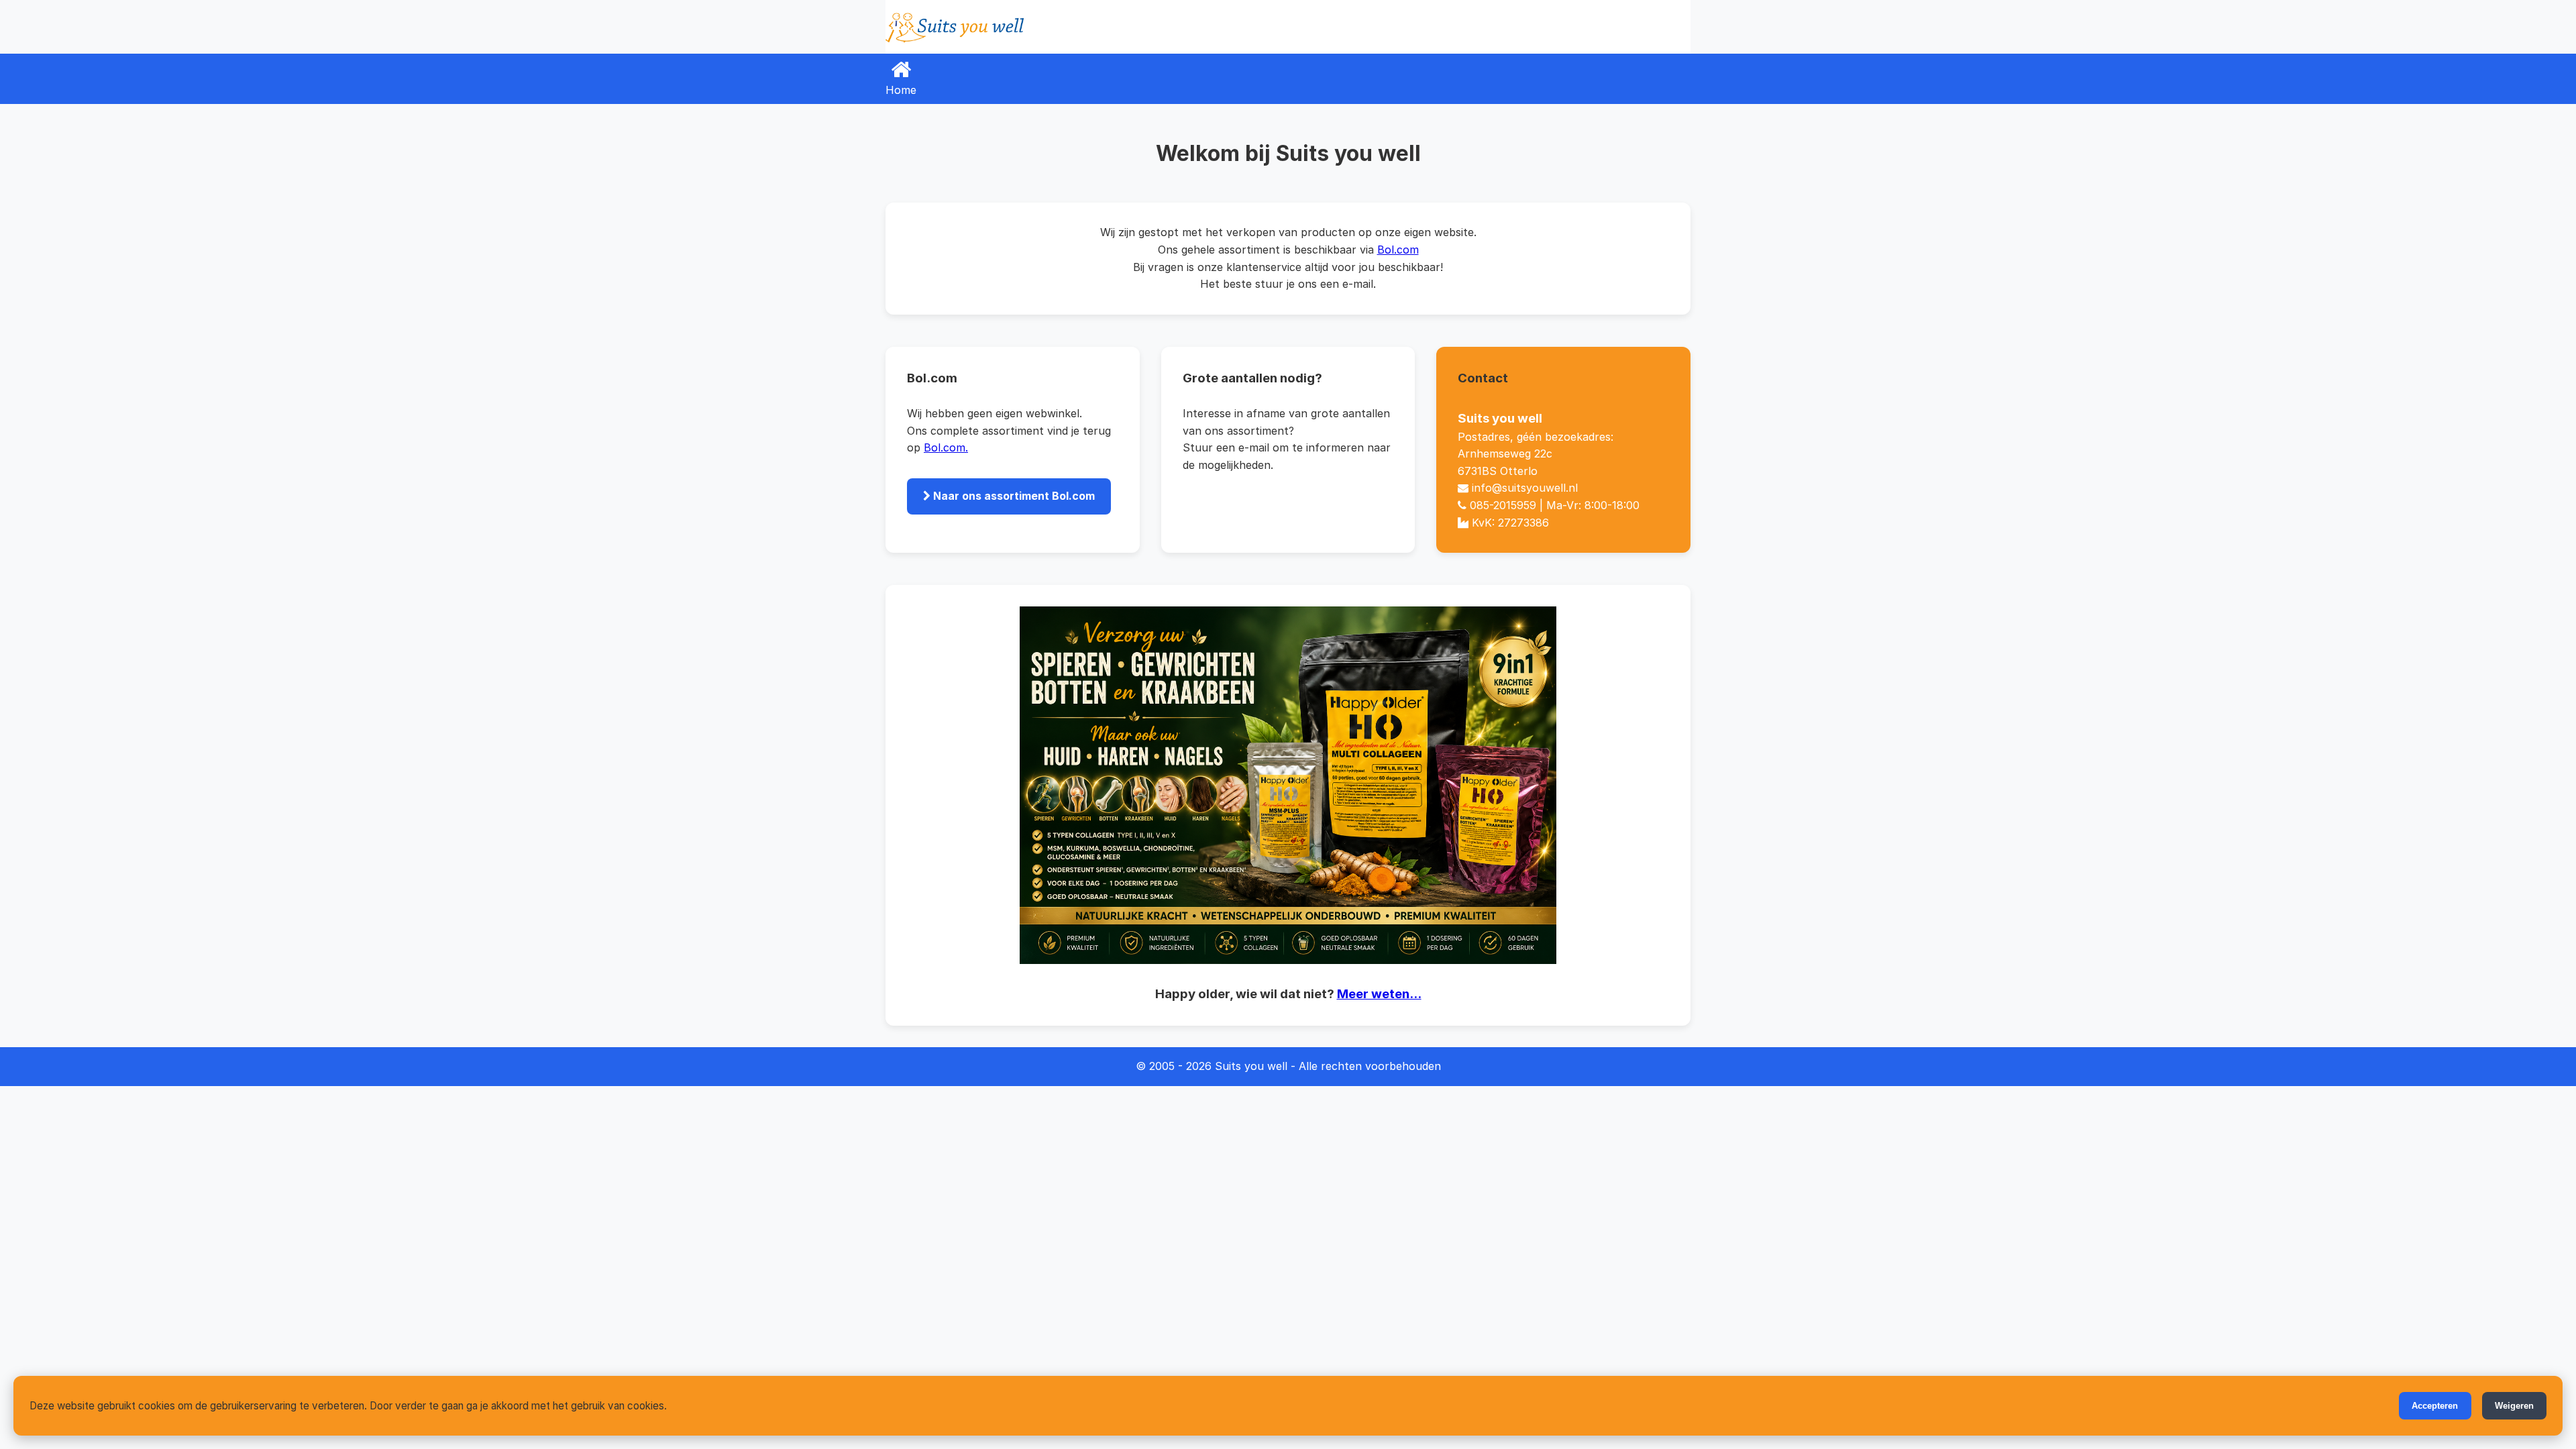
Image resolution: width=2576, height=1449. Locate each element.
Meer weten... (1379, 994)
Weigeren (2514, 1406)
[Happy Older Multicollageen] (1288, 785)
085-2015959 (1503, 505)
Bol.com (1398, 250)
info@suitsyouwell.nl (1525, 488)
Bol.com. (946, 447)
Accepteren (2435, 1406)
